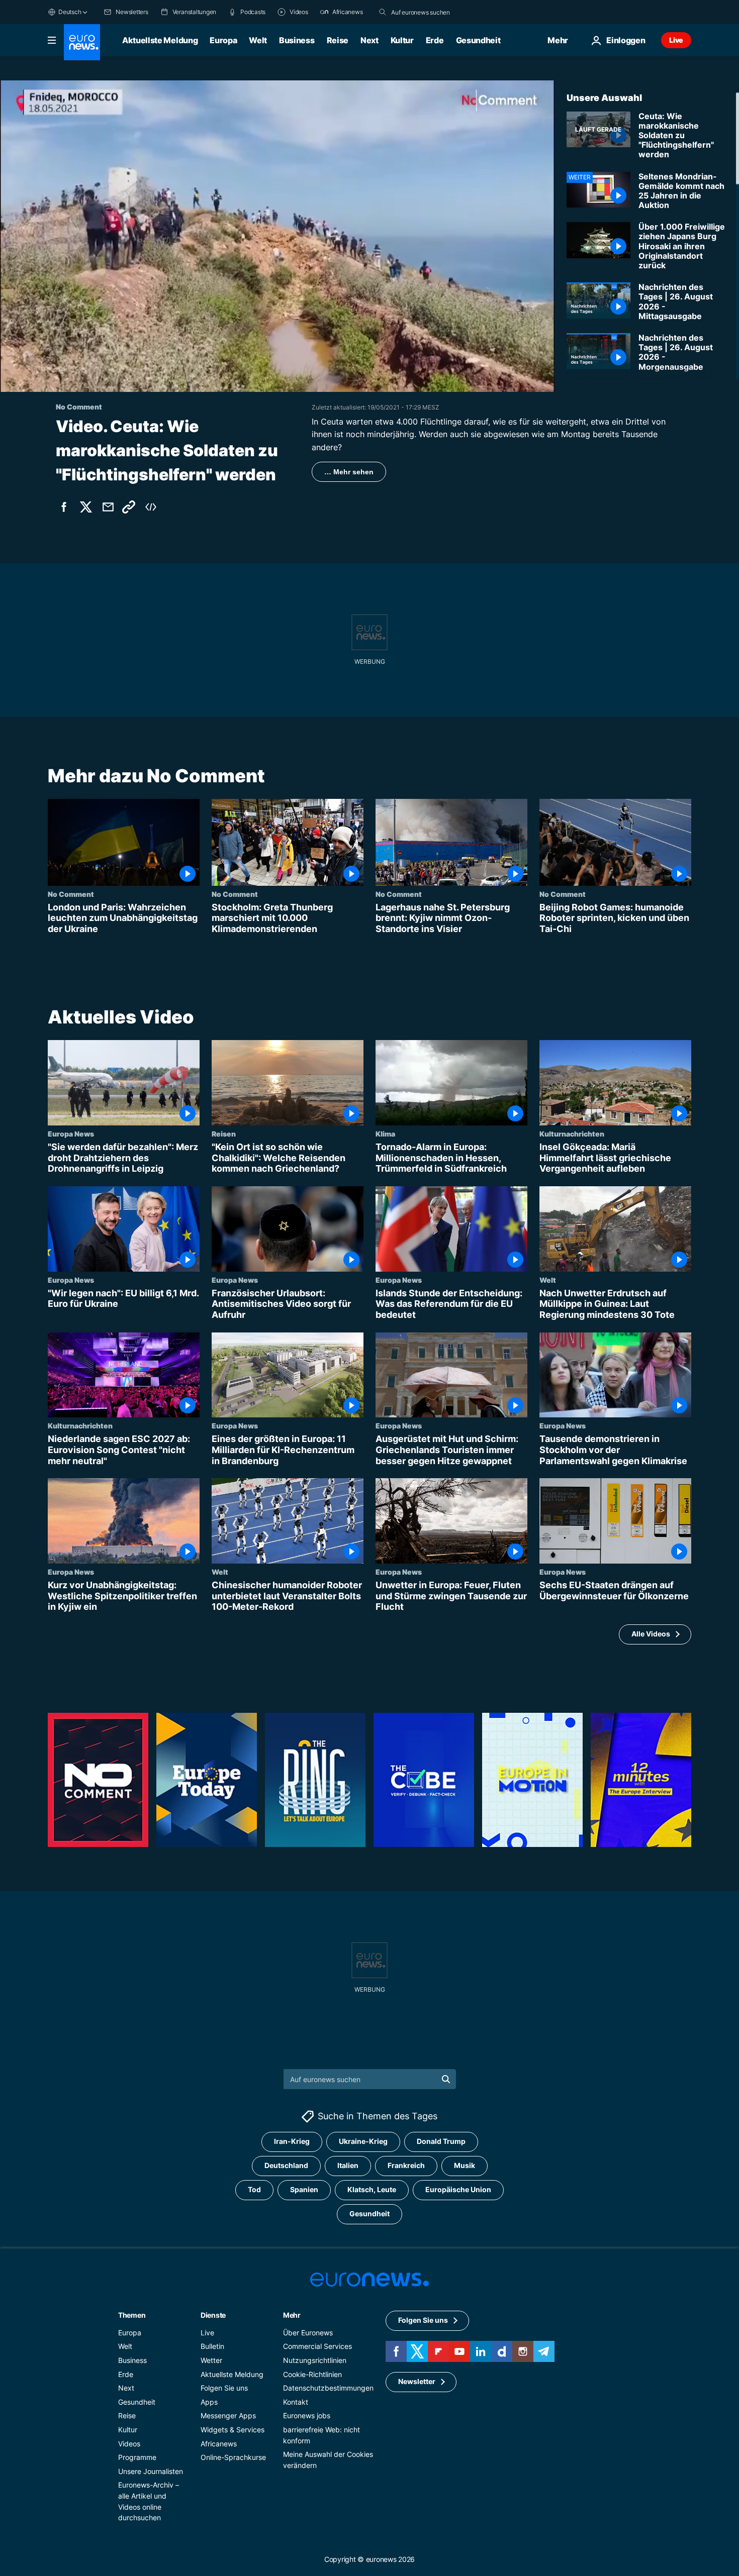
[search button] (383, 12)
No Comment (71, 894)
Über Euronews (308, 2333)
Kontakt (296, 2402)
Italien (348, 2165)
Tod (254, 2189)
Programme (137, 2457)
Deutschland (286, 2165)
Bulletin (212, 2346)
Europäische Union (458, 2189)
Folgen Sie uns (224, 2388)
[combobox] (433, 12)
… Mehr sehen (349, 472)
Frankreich (406, 2165)
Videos (129, 2444)
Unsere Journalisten (151, 2471)
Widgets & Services (233, 2430)
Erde (435, 40)
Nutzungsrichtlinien (315, 2360)
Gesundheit (478, 40)
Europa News (71, 1134)
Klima (385, 1134)
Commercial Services (317, 2346)
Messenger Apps (228, 2415)
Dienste (213, 2315)
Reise (338, 40)
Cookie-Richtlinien (312, 2374)
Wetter (211, 2360)
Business (297, 40)
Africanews (219, 2444)
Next (369, 40)
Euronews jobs (307, 2415)
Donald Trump (441, 2141)
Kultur (402, 40)
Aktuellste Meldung (160, 40)
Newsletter (417, 2381)
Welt (258, 40)
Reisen (224, 1134)
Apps (209, 2402)
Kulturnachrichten (572, 1134)
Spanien (304, 2189)
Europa (223, 40)
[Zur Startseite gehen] (82, 42)
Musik (465, 2165)
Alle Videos (651, 1634)
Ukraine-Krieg (363, 2141)
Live (676, 40)
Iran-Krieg (292, 2141)
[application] (277, 236)
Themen (132, 2315)
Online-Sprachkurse (233, 2457)
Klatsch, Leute (372, 2189)
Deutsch (70, 12)
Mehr (292, 2315)
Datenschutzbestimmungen (328, 2388)
